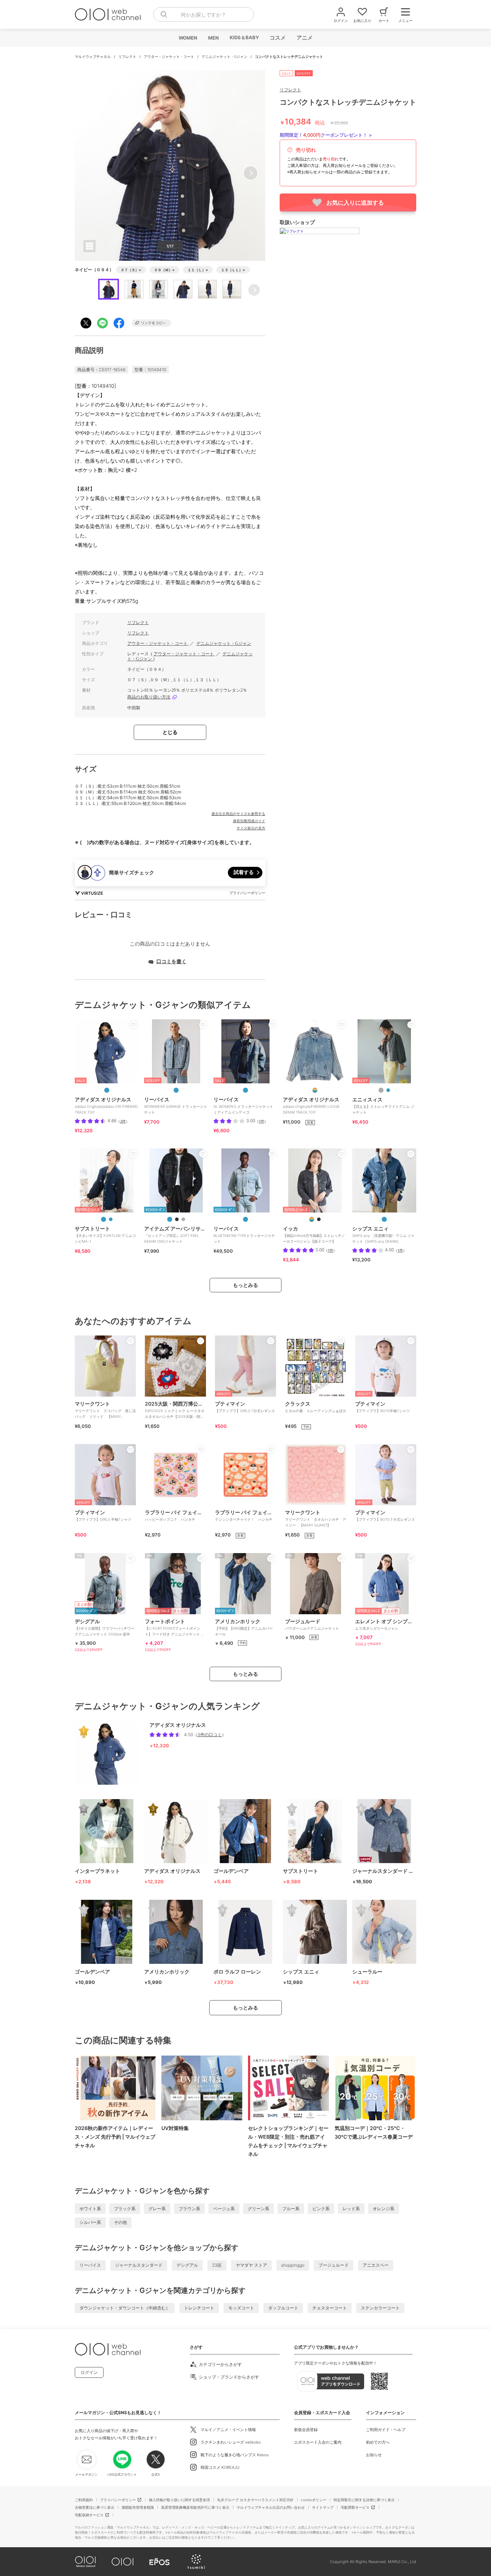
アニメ (304, 38)
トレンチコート (199, 2308)
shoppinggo (293, 2265)
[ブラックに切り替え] (177, 1219)
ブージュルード (334, 2265)
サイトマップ (323, 2507)
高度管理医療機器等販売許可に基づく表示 (195, 2507)
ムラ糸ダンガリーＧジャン (386, 1624)
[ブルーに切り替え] (384, 1219)
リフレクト (128, 56)
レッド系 (351, 2209)
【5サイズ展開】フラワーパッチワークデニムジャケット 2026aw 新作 (105, 1627)
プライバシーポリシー (118, 2500)
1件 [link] (261, 1121)
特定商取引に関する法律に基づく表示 (364, 2500)
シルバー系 (90, 2222)
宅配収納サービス (89, 2515)
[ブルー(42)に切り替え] (111, 1219)
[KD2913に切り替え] (107, 1090)
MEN (213, 38)
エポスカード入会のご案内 (318, 2442)
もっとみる (245, 1285)
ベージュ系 (224, 2209)
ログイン (89, 2372)
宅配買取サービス (355, 2507)
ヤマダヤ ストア (251, 2265)
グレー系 (157, 2209)
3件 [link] (123, 1121)
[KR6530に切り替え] (315, 1090)
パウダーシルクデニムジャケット (312, 1624)
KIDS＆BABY (244, 37)
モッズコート (241, 2308)
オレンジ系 (384, 2209)
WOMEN (188, 38)
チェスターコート (330, 2308)
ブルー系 (291, 2209)
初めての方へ (378, 2442)
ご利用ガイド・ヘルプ (386, 2430)
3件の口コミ (210, 1735)
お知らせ (374, 2455)
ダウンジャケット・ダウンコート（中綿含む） (125, 2308)
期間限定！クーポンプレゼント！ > (326, 135)
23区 (217, 2265)
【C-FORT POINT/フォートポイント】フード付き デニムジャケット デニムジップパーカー (175, 1630)
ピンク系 (321, 2209)
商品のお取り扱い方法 (149, 697)
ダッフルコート (283, 2308)
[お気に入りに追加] (133, 1025)
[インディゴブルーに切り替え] (170, 1219)
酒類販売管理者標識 (138, 2507)
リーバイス (90, 2265)
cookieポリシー (314, 2500)
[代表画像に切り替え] (312, 1219)
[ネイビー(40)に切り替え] (104, 1219)
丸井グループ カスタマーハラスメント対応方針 (255, 2500)
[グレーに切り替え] (381, 1090)
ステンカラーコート (380, 2308)
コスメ (277, 38)
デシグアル (187, 2265)
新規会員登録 (306, 2430)
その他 (120, 2222)
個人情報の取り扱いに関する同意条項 (179, 2500)
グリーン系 (258, 2209)
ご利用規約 (84, 2500)
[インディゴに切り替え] (388, 1090)
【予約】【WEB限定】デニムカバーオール (244, 1627)
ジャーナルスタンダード (139, 2265)
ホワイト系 (90, 2209)
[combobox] (203, 14)
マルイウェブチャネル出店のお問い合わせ (271, 2507)
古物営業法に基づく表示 (95, 2507)
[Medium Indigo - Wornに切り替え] (176, 1090)
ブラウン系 (189, 2209)
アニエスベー (376, 2265)
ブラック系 (125, 2209)
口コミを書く (171, 961)
